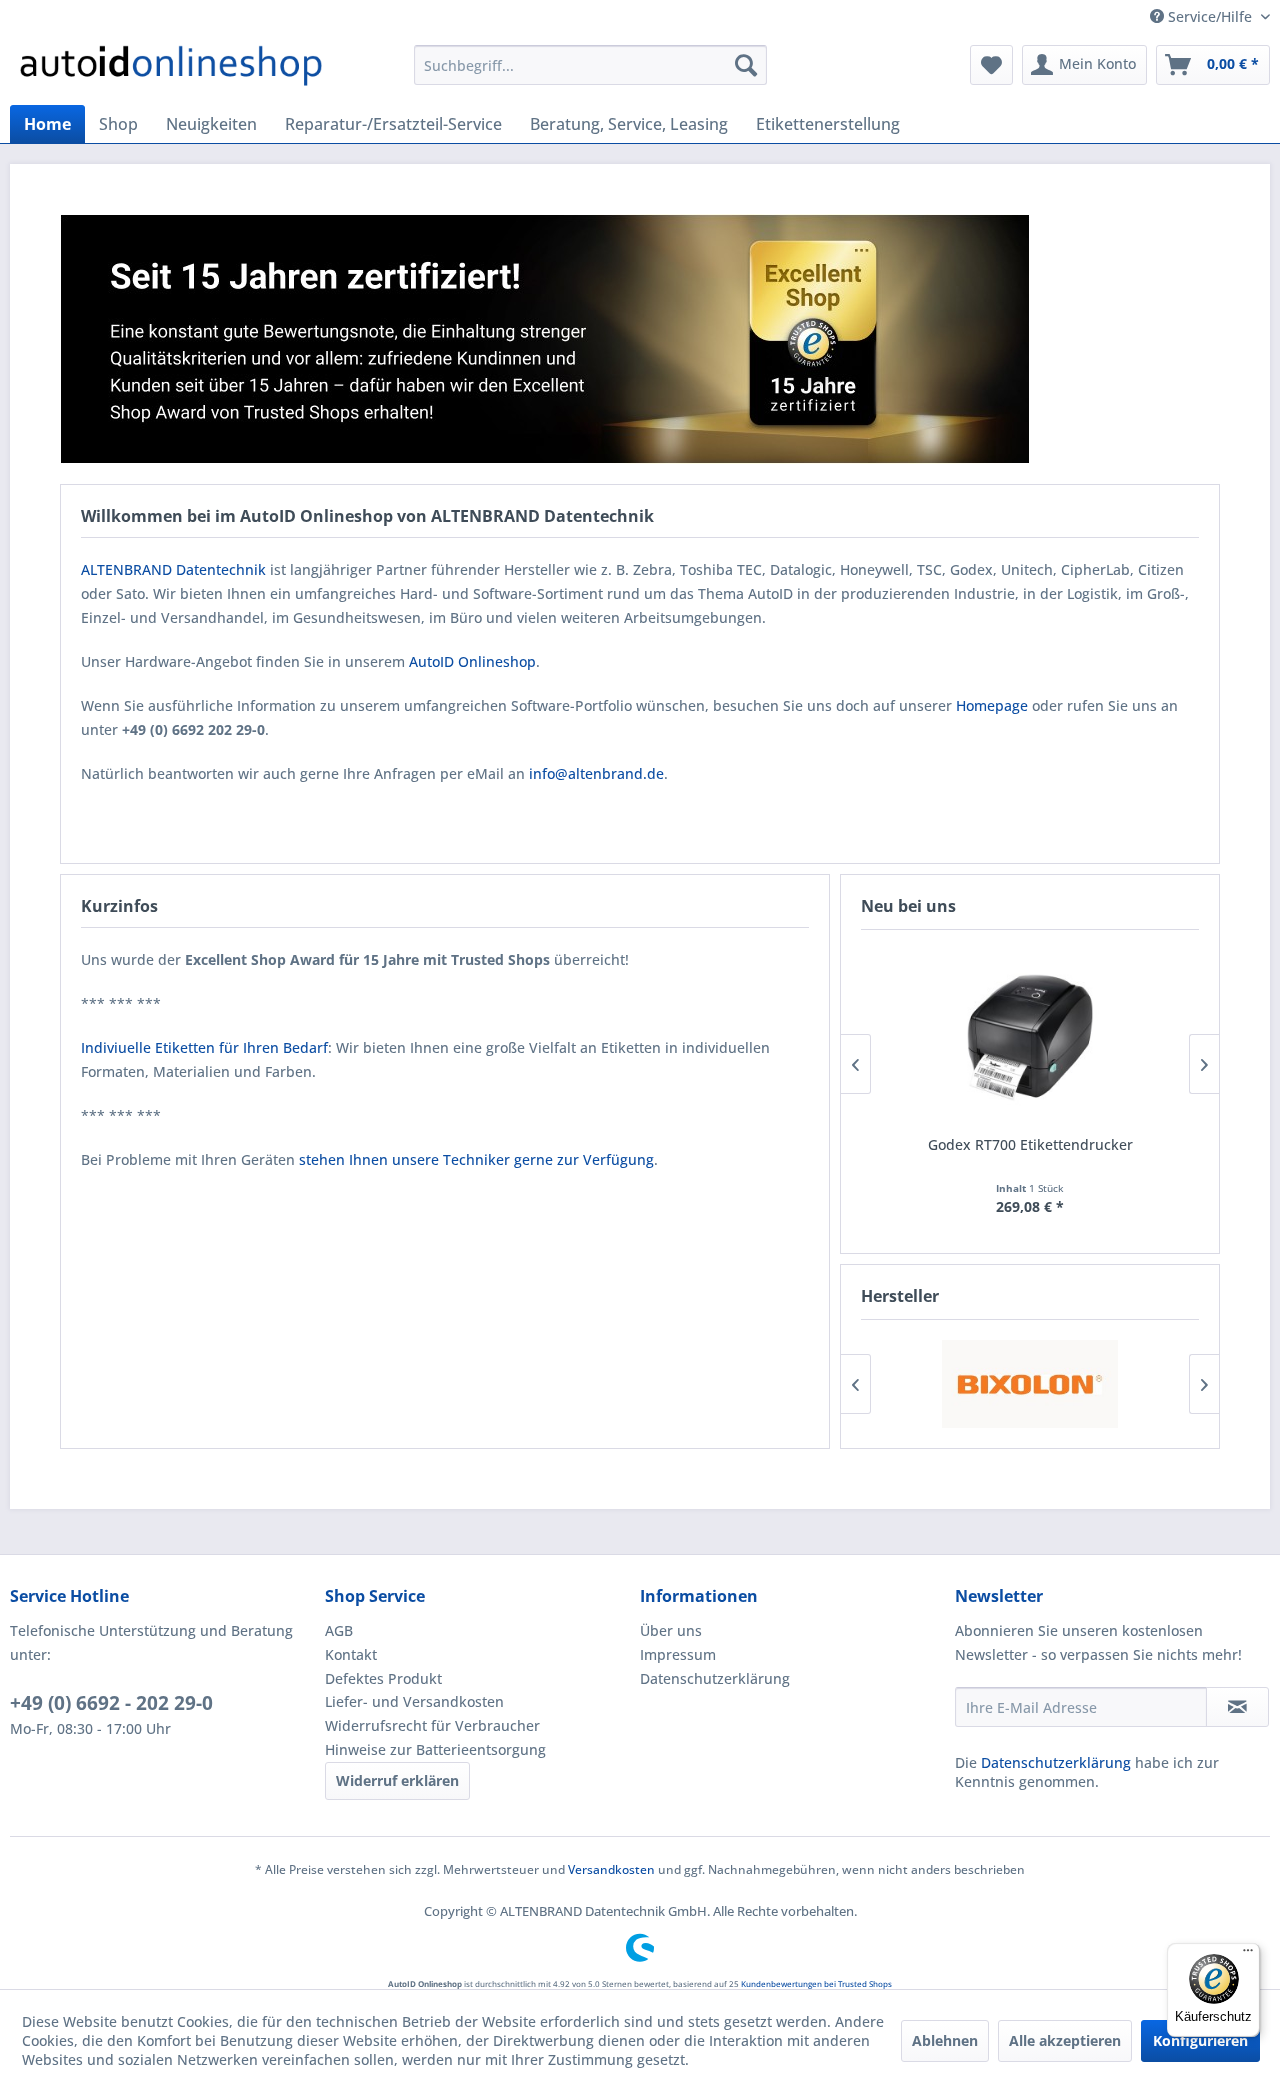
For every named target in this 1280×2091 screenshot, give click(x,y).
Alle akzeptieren (1065, 2040)
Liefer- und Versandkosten (414, 1701)
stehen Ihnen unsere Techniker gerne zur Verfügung (476, 1159)
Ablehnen (945, 2040)
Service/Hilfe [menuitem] (1210, 16)
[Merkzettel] (991, 65)
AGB (339, 1630)
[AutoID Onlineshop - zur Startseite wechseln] (171, 70)
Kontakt (351, 1654)
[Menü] (1248, 1955)
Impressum (678, 1654)
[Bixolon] (1030, 1384)
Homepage (992, 705)
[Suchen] (746, 65)
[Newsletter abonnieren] (1237, 1707)
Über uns (671, 1630)
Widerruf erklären (397, 1780)
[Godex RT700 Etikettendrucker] (1030, 1037)
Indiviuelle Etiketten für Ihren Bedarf (204, 1047)
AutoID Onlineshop (472, 661)
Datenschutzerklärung (715, 1678)
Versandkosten (611, 1869)
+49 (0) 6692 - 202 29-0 (111, 1703)
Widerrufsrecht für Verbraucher (432, 1725)
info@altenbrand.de (596, 773)
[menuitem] (590, 65)
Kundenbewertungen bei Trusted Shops (816, 1983)
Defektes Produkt (383, 1678)
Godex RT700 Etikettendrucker (1030, 1144)
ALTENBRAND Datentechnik (173, 569)
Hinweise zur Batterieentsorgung (435, 1749)
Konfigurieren (1200, 2040)
